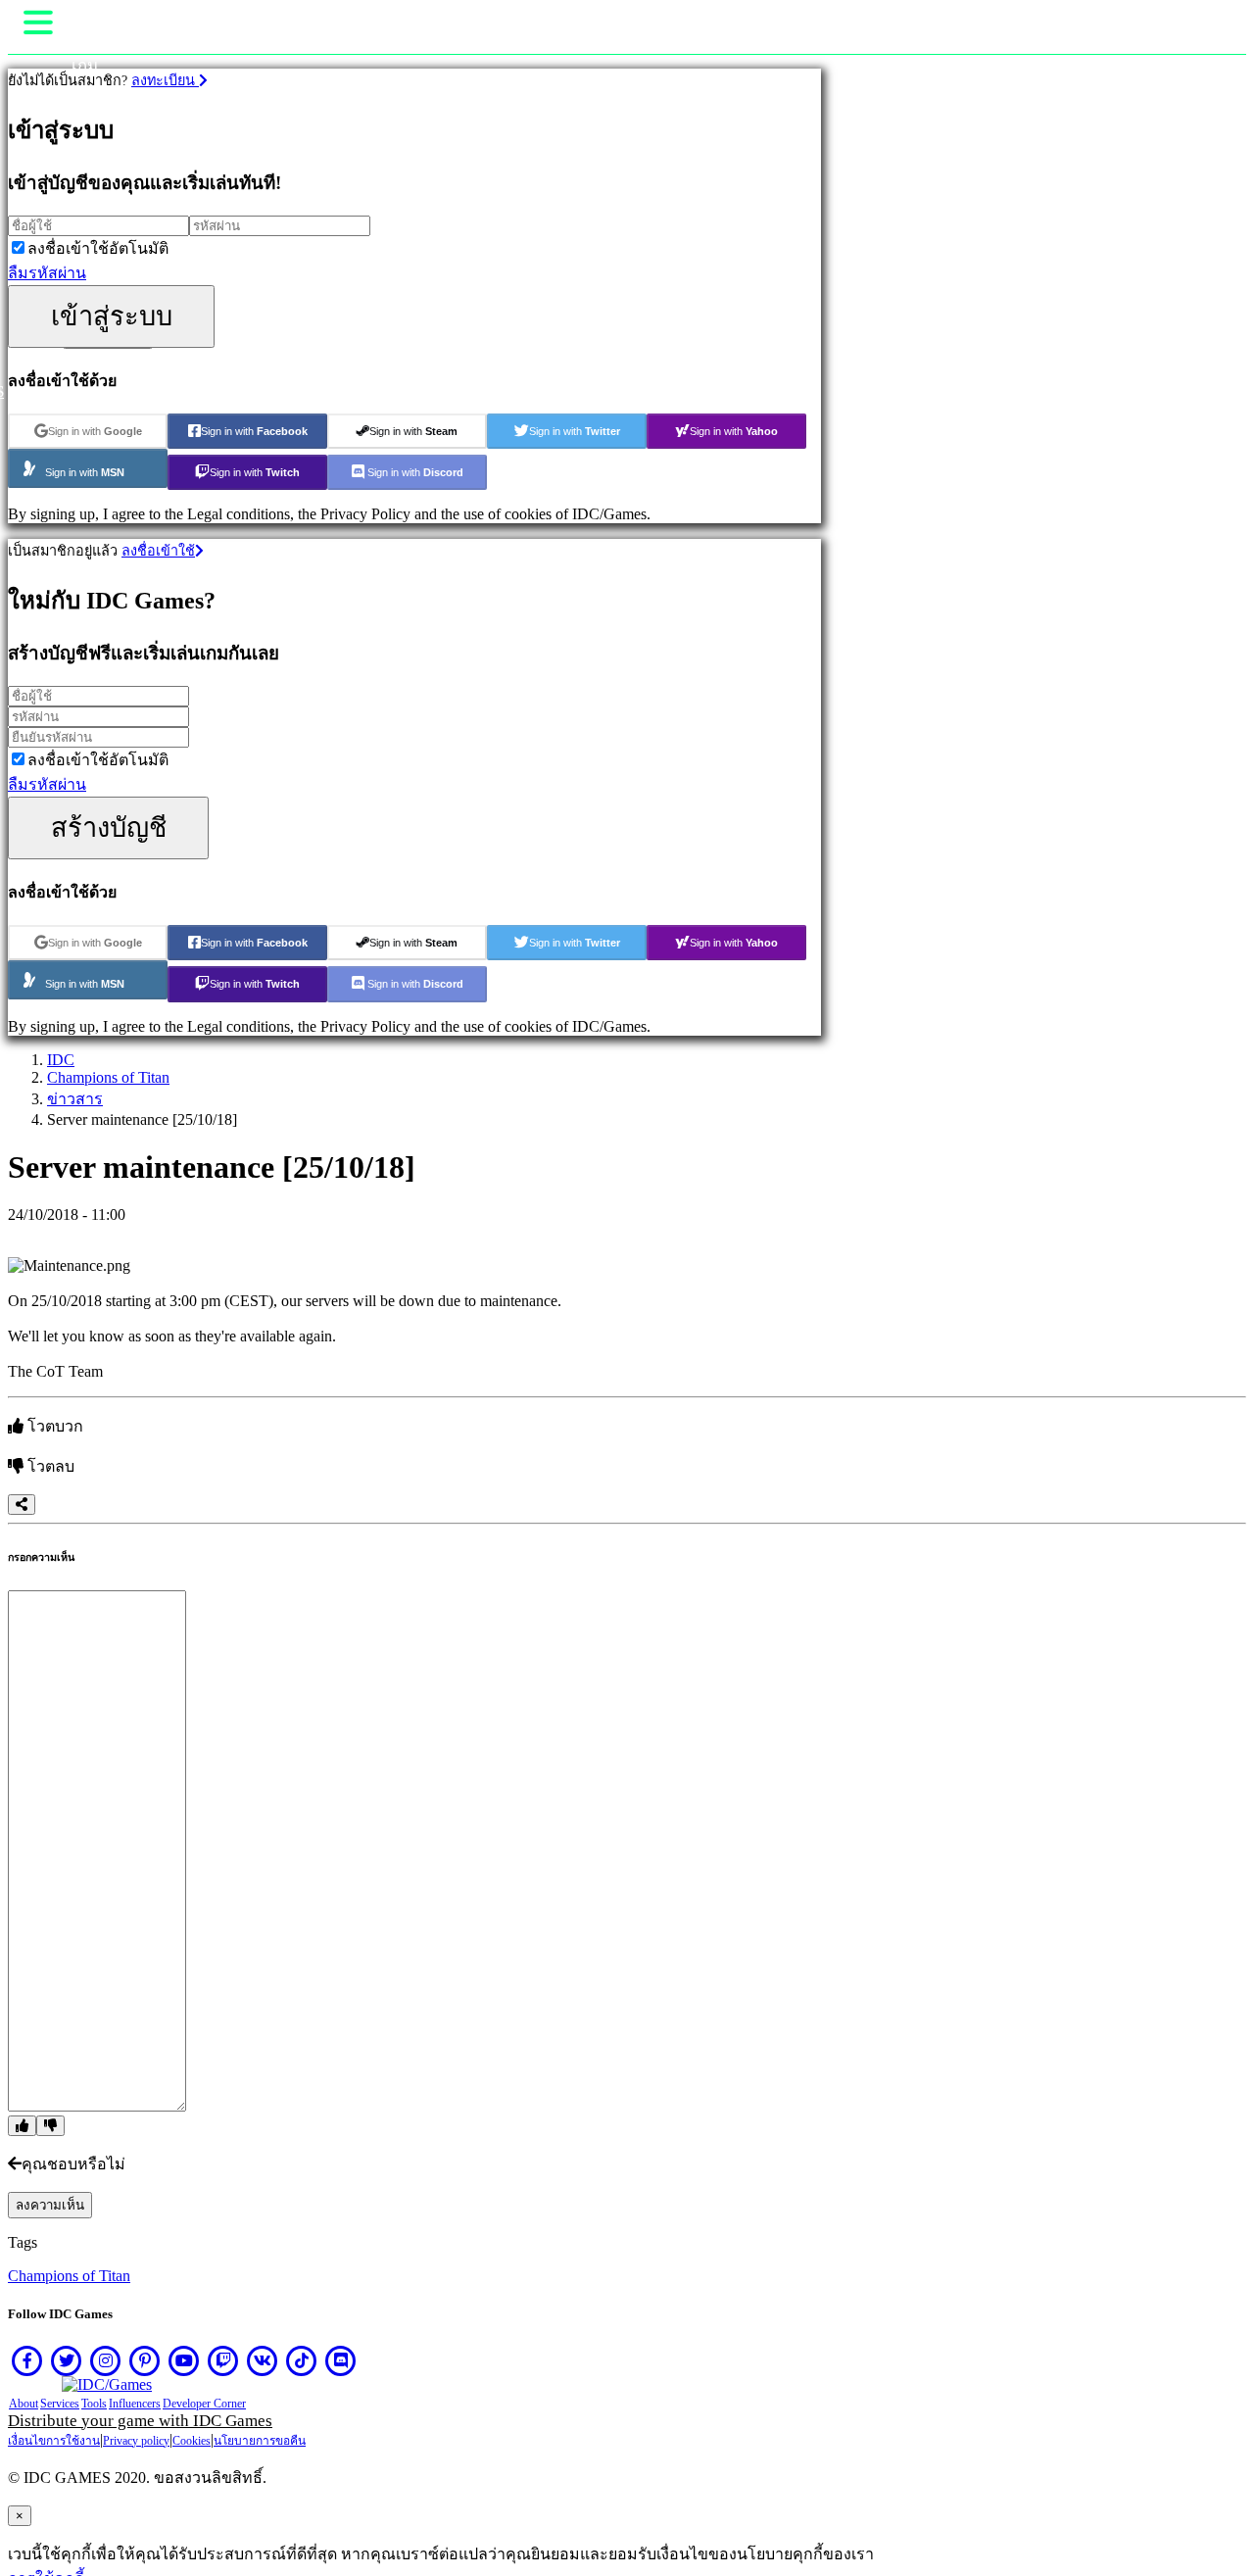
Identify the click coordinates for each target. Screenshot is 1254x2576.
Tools (94, 2404)
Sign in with (95, 431)
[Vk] (263, 2360)
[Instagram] (106, 2360)
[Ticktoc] (302, 2360)
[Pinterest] (145, 2360)
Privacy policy (136, 2441)
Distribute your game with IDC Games (140, 2421)
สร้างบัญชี (109, 827)
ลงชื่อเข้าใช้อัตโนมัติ (98, 248)
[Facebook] (27, 2360)
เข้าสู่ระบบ (112, 316)
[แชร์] (22, 1505)
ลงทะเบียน (165, 80)
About (24, 2404)
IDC (61, 1060)
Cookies (192, 2441)
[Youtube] (184, 2360)
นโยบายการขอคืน (260, 2441)
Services (60, 2404)
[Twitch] (223, 2360)
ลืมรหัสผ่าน (47, 273)
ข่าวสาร (75, 1099)
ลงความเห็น (50, 2205)
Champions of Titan (108, 1077)
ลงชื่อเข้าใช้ (158, 551)
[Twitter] (67, 2360)
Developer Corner (204, 2404)
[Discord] (341, 2360)
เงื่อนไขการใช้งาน (54, 2441)
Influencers (135, 2404)
